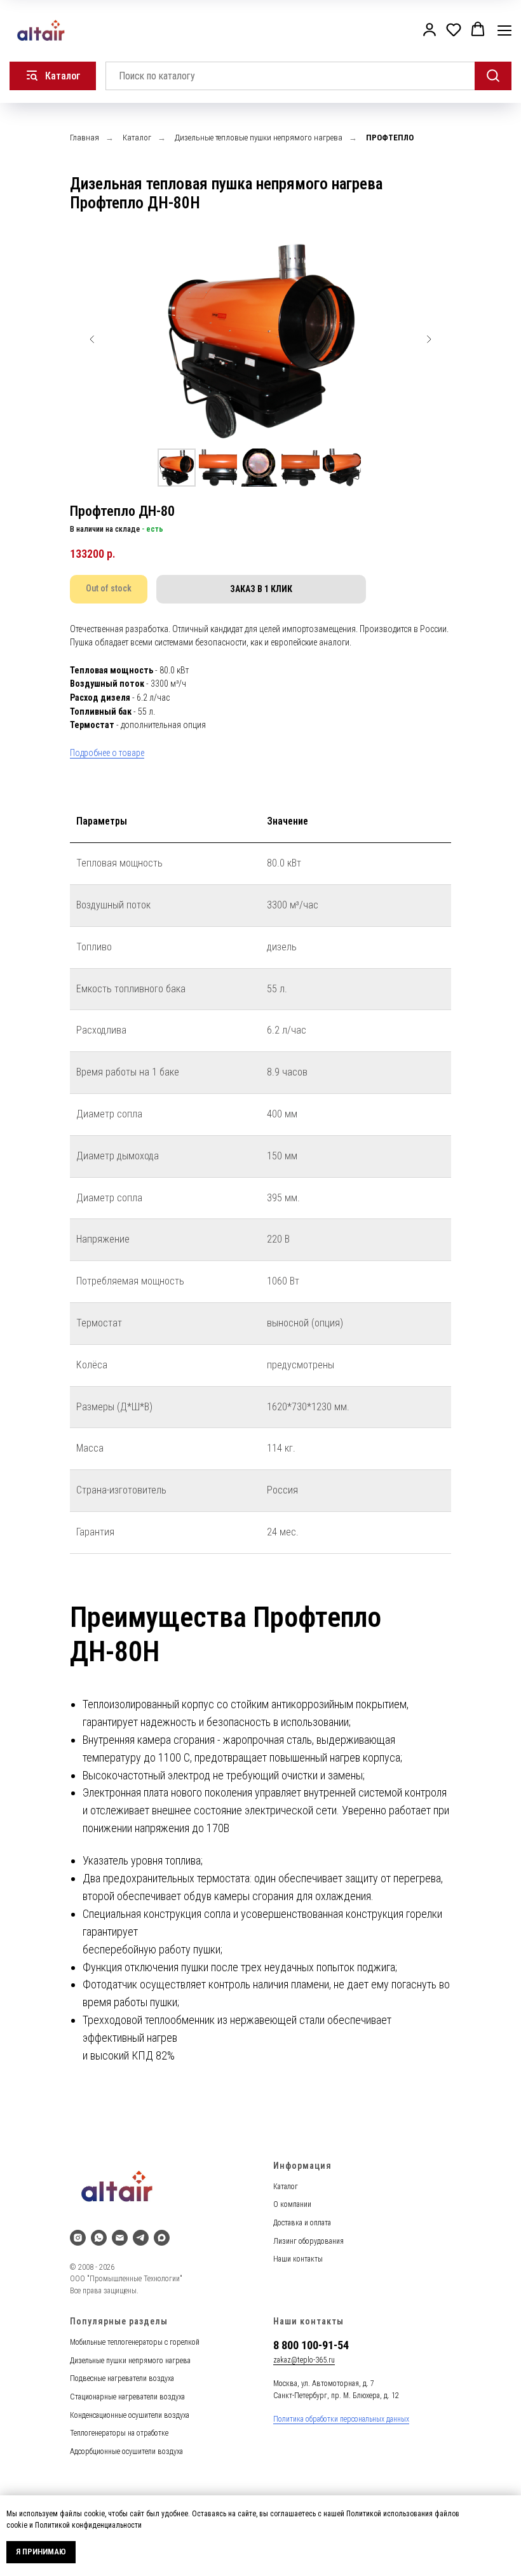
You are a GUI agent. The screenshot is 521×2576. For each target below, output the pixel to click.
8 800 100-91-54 (311, 2345)
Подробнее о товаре (107, 753)
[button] (430, 29)
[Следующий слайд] (429, 339)
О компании (292, 2204)
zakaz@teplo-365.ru (304, 2360)
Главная (85, 138)
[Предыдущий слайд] (92, 339)
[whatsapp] (99, 2238)
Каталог (137, 138)
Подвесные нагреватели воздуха (122, 2378)
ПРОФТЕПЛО (390, 138)
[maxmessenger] (162, 2238)
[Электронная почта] (120, 2238)
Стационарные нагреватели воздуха (127, 2397)
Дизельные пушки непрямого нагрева (130, 2361)
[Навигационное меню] (504, 30)
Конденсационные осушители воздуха (130, 2415)
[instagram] (78, 2238)
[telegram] (141, 2238)
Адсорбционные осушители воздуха (126, 2451)
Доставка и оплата (302, 2223)
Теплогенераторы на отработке (119, 2433)
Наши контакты (298, 2259)
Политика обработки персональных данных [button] (341, 2419)
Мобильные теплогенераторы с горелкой (135, 2342)
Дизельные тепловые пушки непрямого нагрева (259, 138)
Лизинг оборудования (308, 2241)
